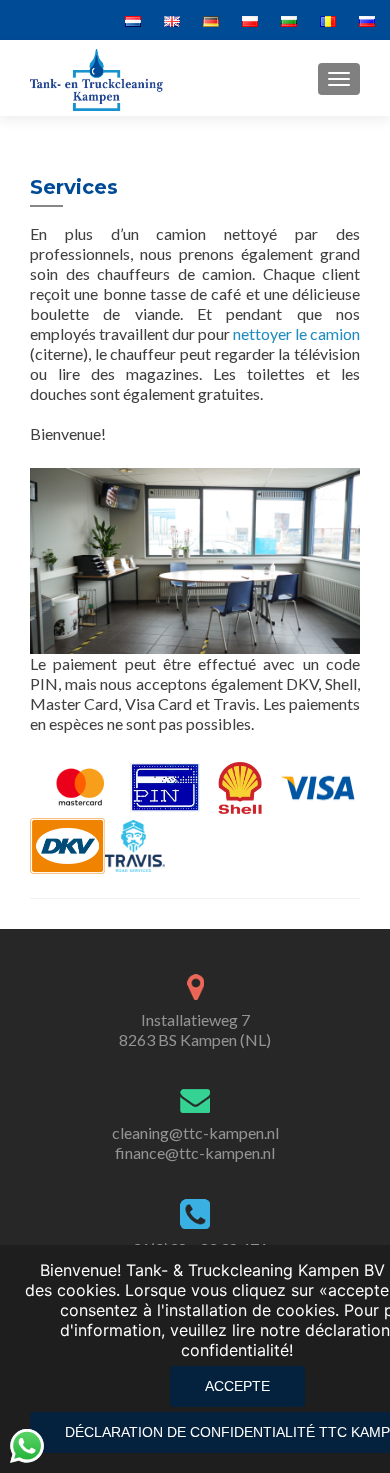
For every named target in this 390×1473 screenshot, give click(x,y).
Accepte (237, 1386)
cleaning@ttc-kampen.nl (195, 1132)
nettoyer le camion (296, 333)
